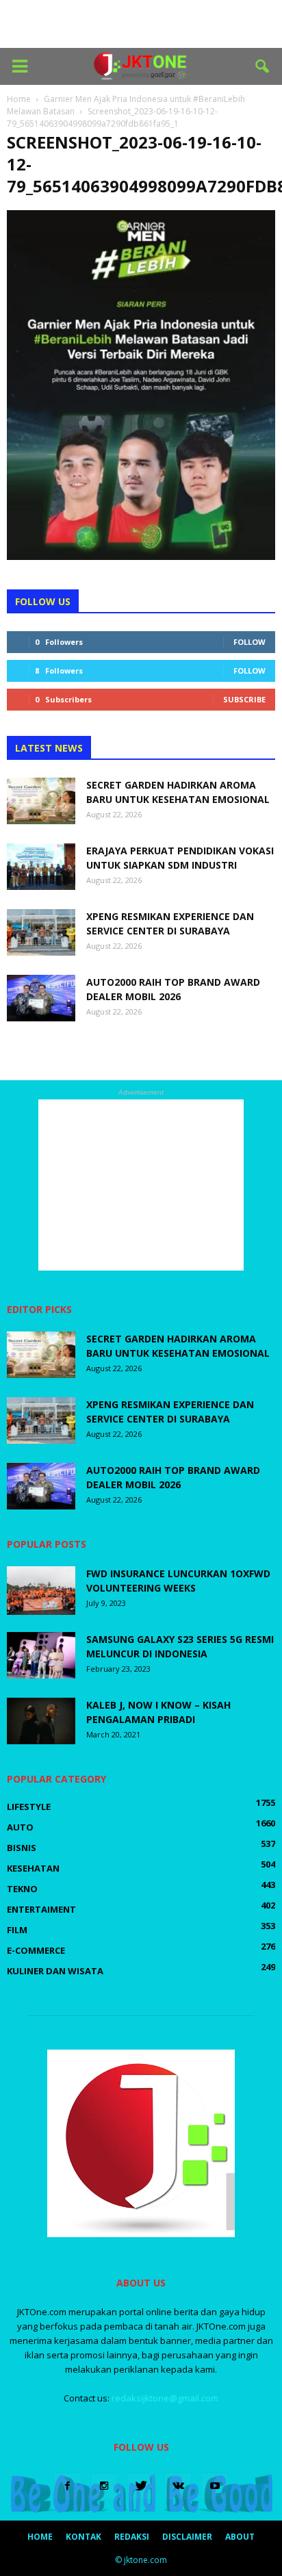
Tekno (22, 1889)
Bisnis (22, 1848)
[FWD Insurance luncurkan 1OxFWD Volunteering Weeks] (41, 1591)
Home (40, 2537)
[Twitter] (141, 2486)
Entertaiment (41, 1909)
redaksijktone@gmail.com (165, 2398)
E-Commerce (36, 1950)
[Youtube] (215, 2486)
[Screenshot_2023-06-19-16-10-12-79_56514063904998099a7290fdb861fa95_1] (141, 557)
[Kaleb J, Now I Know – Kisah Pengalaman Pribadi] (41, 1721)
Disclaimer (187, 2537)
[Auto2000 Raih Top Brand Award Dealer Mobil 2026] (41, 998)
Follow (249, 642)
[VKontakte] (178, 2486)
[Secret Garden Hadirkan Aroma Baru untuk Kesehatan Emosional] (41, 801)
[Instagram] (104, 2486)
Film (17, 1930)
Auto (20, 1827)
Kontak (84, 2537)
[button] (263, 66)
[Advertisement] (141, 24)
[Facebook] (67, 2486)
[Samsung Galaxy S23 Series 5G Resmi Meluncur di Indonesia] (41, 1656)
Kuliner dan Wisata (55, 1971)
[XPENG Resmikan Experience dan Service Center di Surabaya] (41, 933)
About (240, 2537)
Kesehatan (33, 1868)
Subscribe (244, 699)
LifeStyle (29, 1807)
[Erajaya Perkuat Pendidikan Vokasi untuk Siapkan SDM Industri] (41, 867)
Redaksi (132, 2537)
